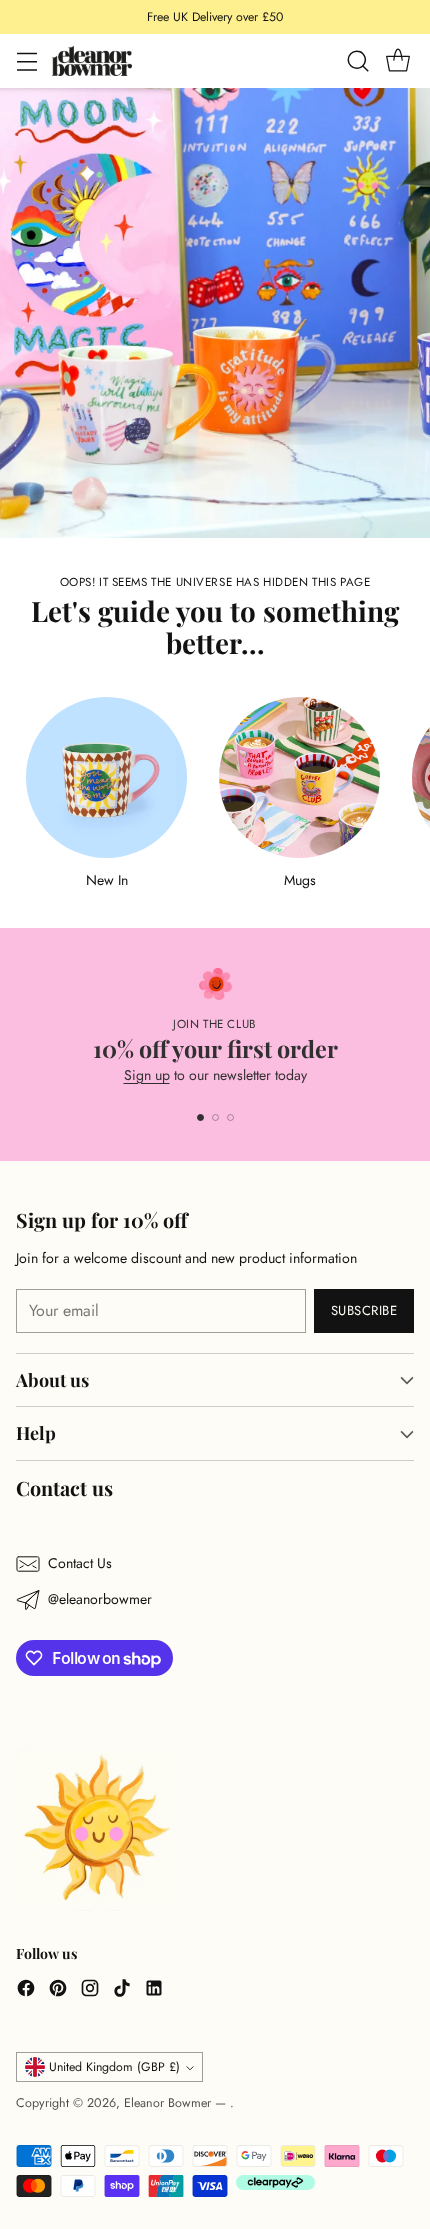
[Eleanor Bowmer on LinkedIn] (154, 1991)
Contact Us (80, 1563)
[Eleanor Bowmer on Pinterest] (58, 1991)
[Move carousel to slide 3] (230, 1117)
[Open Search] (357, 61)
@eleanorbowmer (100, 1599)
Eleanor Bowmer (169, 2103)
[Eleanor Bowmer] (92, 60)
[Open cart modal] (397, 61)
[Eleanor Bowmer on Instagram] (90, 1991)
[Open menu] (26, 61)
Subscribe (364, 1310)
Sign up (147, 1075)
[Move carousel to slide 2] (215, 1117)
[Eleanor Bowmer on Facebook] (26, 1991)
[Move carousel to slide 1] (200, 1117)
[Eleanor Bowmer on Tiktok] (122, 1991)
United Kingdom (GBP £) (114, 2067)
